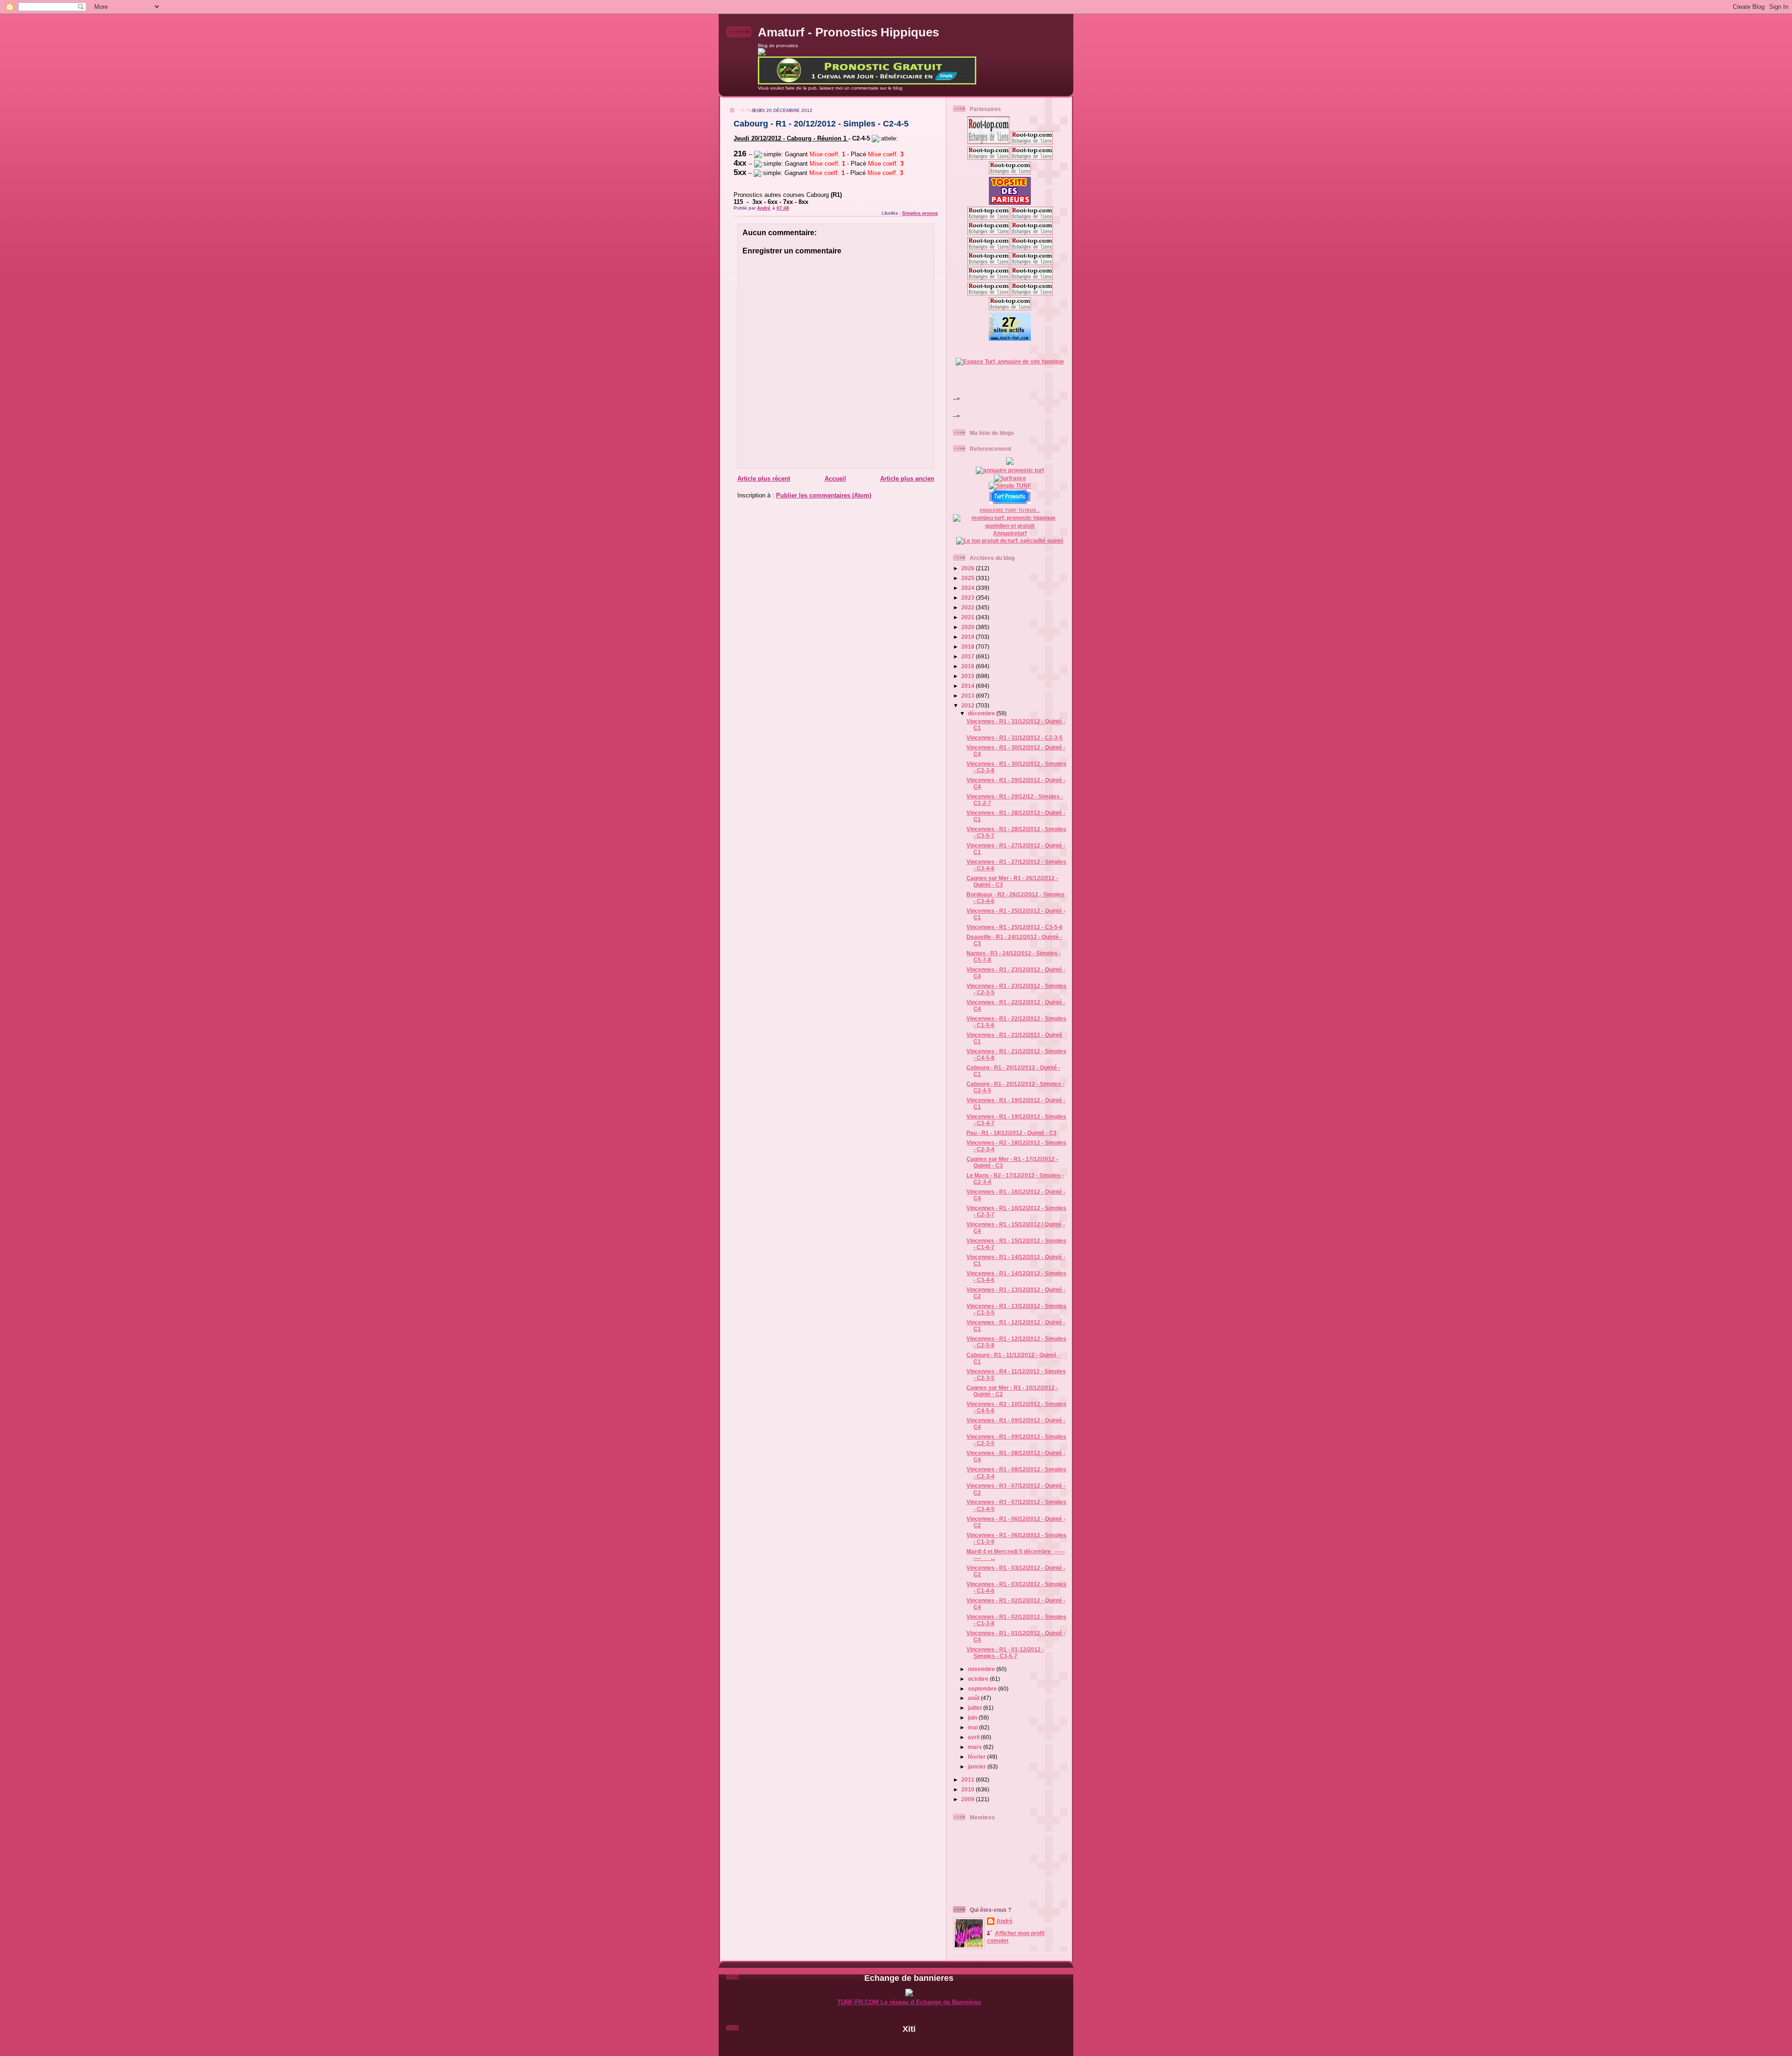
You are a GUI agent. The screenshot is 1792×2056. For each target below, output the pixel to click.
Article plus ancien (907, 479)
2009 (969, 1799)
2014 (969, 686)
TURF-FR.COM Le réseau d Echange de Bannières (909, 2002)
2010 (969, 1789)
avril (974, 1737)
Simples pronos (920, 213)
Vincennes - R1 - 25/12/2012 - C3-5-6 (1015, 927)
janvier (978, 1766)
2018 (969, 647)
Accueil (835, 479)
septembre (983, 1689)
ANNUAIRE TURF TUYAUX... (1010, 511)
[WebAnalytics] (909, 2045)
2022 (969, 607)
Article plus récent (764, 479)
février (977, 1757)
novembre (982, 1669)
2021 (969, 617)
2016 (969, 666)
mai (973, 1727)
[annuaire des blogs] (1010, 463)
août (974, 1698)
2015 (969, 676)
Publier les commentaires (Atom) (824, 495)
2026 (969, 568)
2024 (969, 588)
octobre (979, 1679)
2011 (969, 1780)
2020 (969, 627)
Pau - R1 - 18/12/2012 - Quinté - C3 (1011, 1133)
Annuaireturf (1010, 533)
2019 (969, 637)
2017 (969, 656)
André (1004, 1921)
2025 (969, 578)
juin (973, 1717)
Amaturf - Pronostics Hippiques (848, 32)
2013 (969, 696)
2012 (969, 705)
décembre (982, 713)
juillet (976, 1708)
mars (976, 1747)
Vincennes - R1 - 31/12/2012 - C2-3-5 (1015, 738)
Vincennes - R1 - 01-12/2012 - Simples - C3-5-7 (1005, 1653)
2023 (969, 598)
